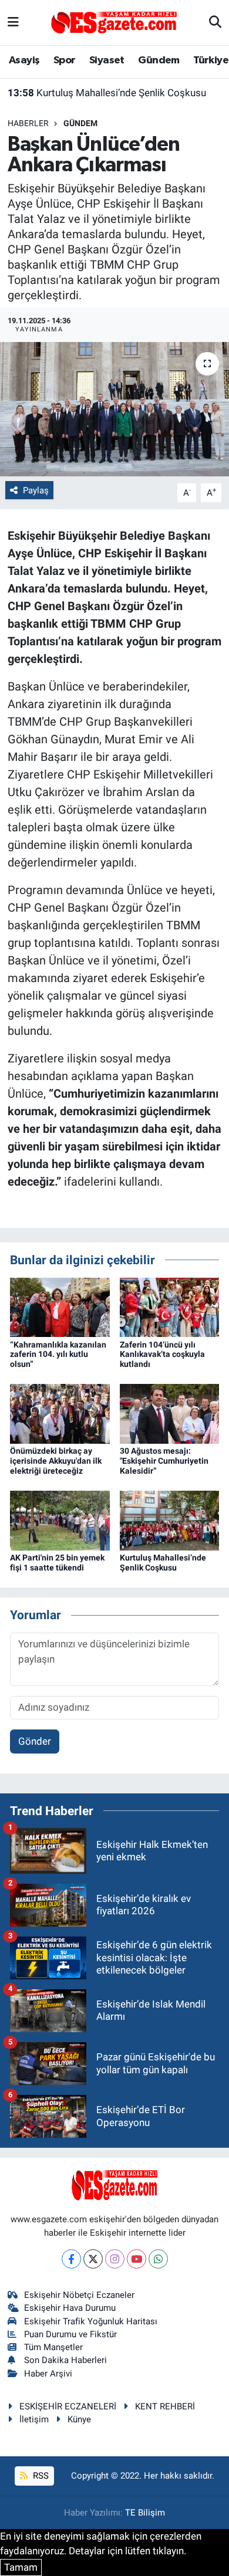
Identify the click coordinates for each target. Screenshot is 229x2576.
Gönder (35, 1741)
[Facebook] (71, 2259)
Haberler (28, 123)
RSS (40, 2476)
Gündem (159, 60)
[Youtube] (137, 2259)
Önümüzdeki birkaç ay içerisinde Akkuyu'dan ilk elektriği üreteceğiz (56, 1461)
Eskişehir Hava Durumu (70, 2308)
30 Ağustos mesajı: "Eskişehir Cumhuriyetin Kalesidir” (164, 1461)
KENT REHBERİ (165, 2406)
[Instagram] (115, 2259)
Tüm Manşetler (53, 2347)
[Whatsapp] (158, 2259)
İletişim (34, 2419)
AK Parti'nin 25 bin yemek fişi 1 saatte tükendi (57, 1563)
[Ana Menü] (13, 22)
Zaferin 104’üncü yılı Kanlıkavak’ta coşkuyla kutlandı (162, 1355)
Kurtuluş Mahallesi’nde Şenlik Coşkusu (107, 93)
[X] (93, 2259)
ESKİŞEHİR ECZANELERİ (68, 2406)
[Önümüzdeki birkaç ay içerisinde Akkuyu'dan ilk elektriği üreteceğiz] (60, 1413)
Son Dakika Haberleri (65, 2360)
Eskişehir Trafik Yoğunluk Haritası (91, 2321)
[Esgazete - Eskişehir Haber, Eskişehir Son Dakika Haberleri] (114, 22)
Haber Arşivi (48, 2374)
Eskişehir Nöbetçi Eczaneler (79, 2295)
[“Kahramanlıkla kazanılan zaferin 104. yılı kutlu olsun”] (60, 1306)
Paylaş (36, 490)
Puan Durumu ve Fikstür (70, 2334)
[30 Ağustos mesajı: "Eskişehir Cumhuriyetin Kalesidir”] (170, 1413)
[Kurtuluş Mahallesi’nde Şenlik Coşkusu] (170, 1520)
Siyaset (107, 60)
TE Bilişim (145, 2513)
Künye (79, 2419)
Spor (65, 60)
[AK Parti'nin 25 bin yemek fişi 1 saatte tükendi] (60, 1520)
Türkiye (211, 60)
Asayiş (24, 60)
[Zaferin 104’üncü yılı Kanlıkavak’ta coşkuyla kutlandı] (170, 1306)
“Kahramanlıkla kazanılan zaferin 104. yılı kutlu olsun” (58, 1355)
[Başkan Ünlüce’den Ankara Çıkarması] (114, 409)
